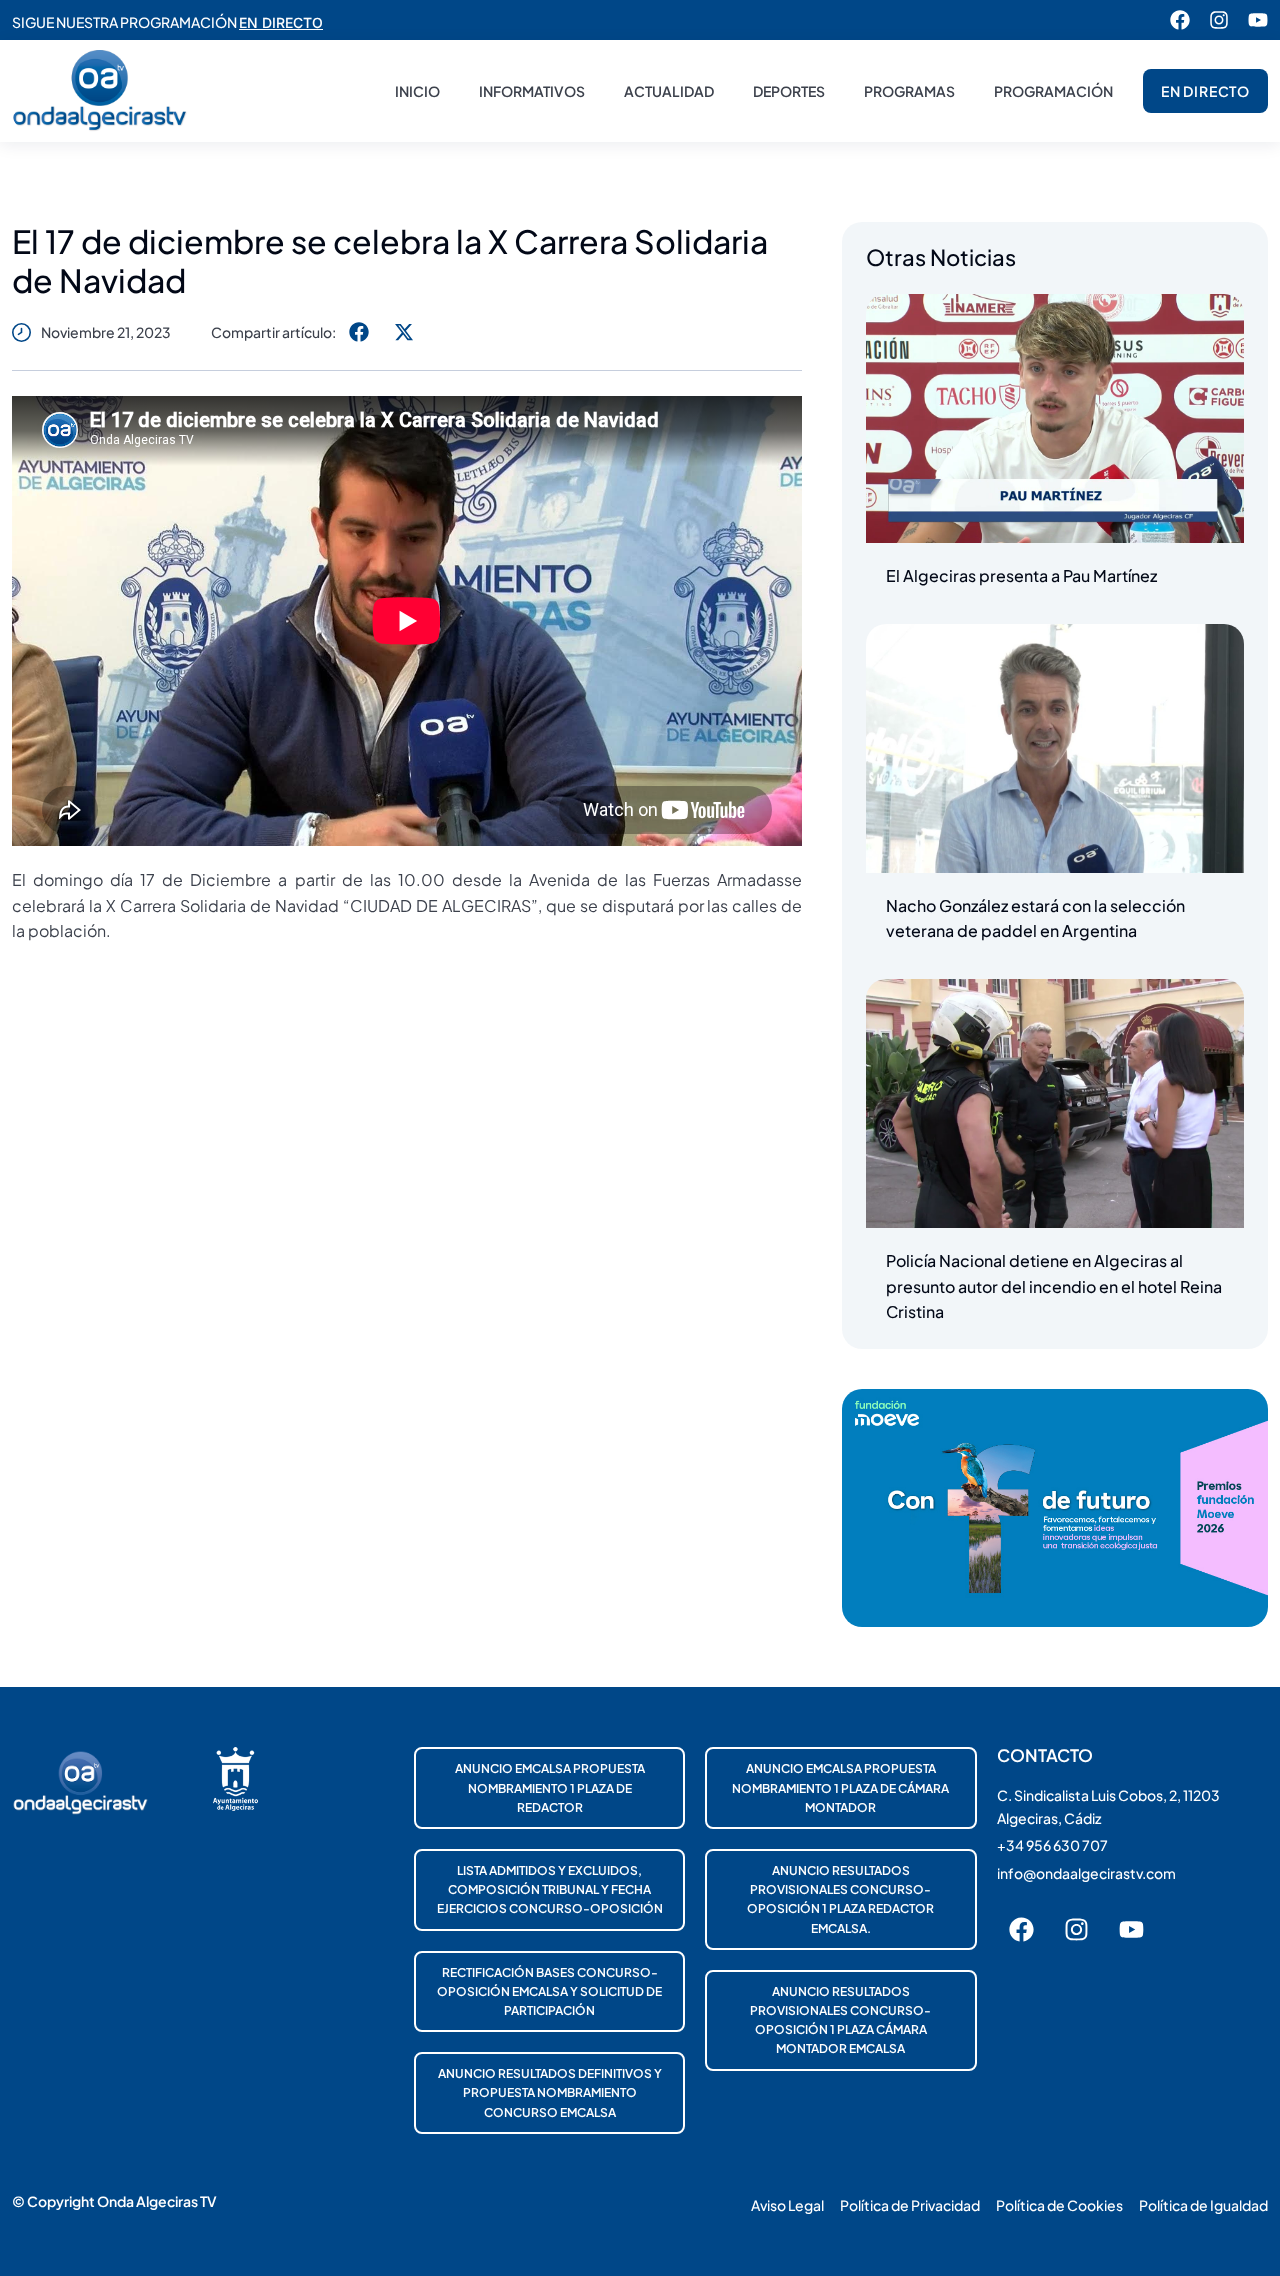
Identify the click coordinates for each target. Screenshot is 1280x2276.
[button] (358, 331)
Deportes (789, 91)
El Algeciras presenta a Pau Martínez (1021, 575)
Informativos (532, 91)
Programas (909, 91)
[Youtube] (1258, 20)
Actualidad (669, 91)
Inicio (417, 91)
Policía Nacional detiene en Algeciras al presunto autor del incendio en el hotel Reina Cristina (1054, 1286)
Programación (1053, 91)
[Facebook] (1180, 20)
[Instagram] (1219, 20)
